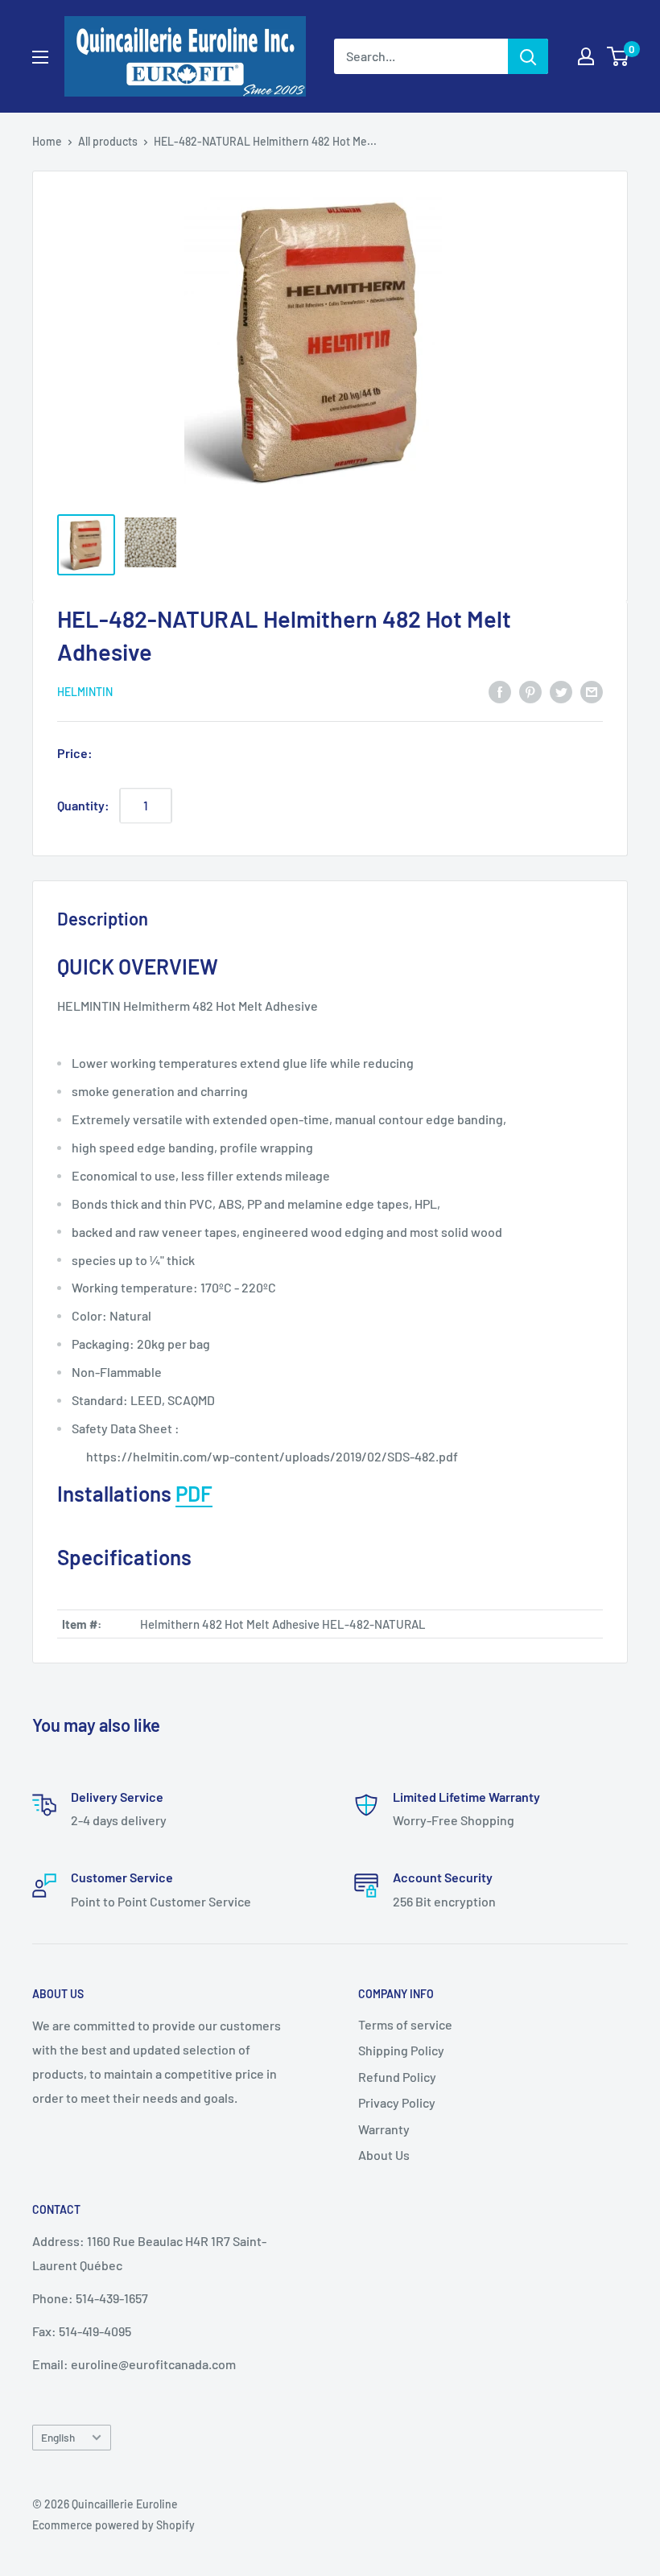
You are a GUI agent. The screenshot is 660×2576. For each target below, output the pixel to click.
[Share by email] (592, 691)
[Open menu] (40, 57)
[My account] (586, 56)
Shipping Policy (401, 2050)
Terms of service (405, 2024)
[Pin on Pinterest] (530, 691)
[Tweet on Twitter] (561, 691)
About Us (384, 2155)
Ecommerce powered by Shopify (113, 2525)
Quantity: (83, 805)
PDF (194, 1493)
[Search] (528, 56)
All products (108, 141)
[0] (619, 56)
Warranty (384, 2129)
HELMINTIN (85, 692)
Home (47, 141)
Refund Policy (397, 2077)
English (58, 2437)
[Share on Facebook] (500, 691)
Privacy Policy (397, 2102)
